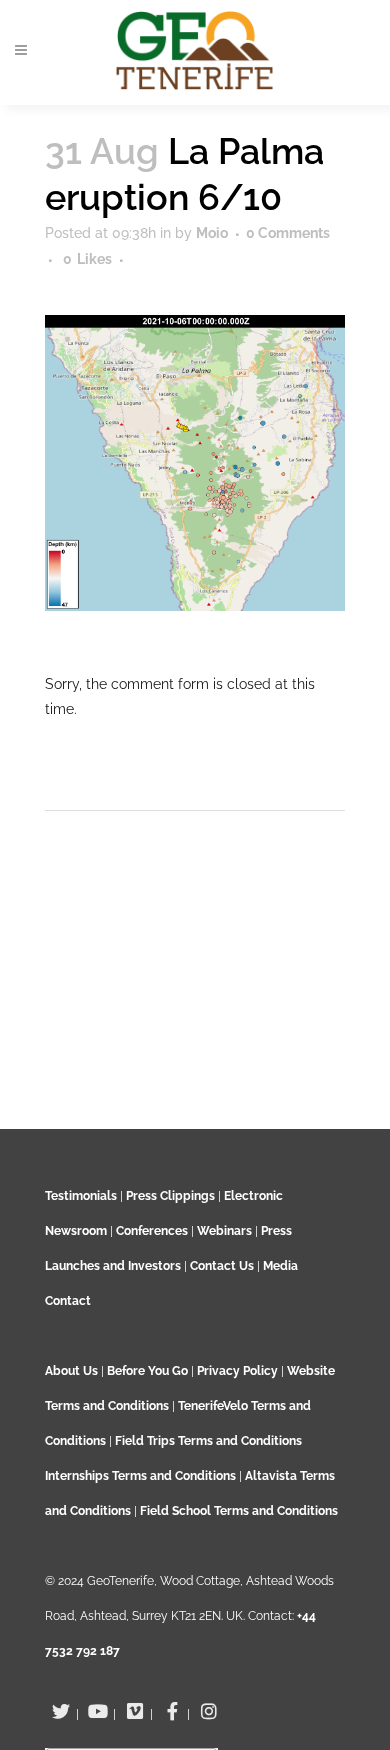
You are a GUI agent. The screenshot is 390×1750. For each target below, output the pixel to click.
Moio (212, 233)
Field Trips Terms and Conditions (208, 1441)
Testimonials (81, 1196)
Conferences (152, 1231)
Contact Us (222, 1266)
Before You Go (146, 1371)
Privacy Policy (237, 1371)
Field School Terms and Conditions (239, 1511)
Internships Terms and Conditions (142, 1476)
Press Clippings (170, 1196)
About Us (71, 1371)
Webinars (224, 1231)
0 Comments (288, 233)
